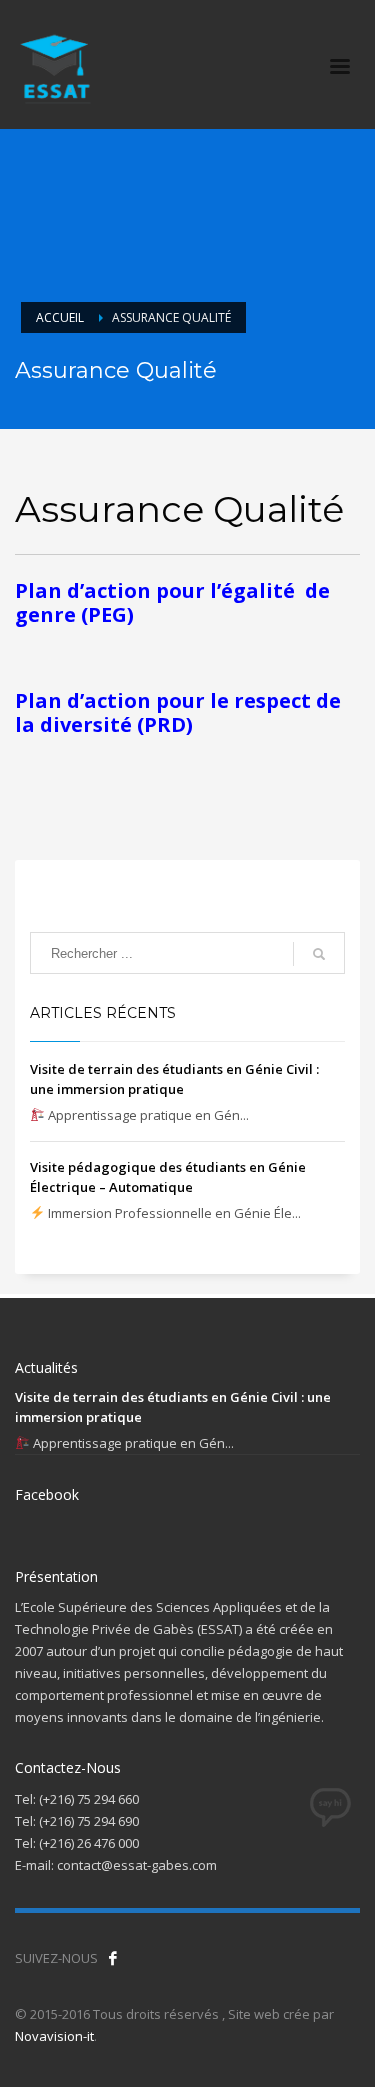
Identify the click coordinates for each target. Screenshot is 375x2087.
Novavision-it (54, 2036)
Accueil (60, 317)
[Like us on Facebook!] (113, 1958)
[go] (319, 954)
